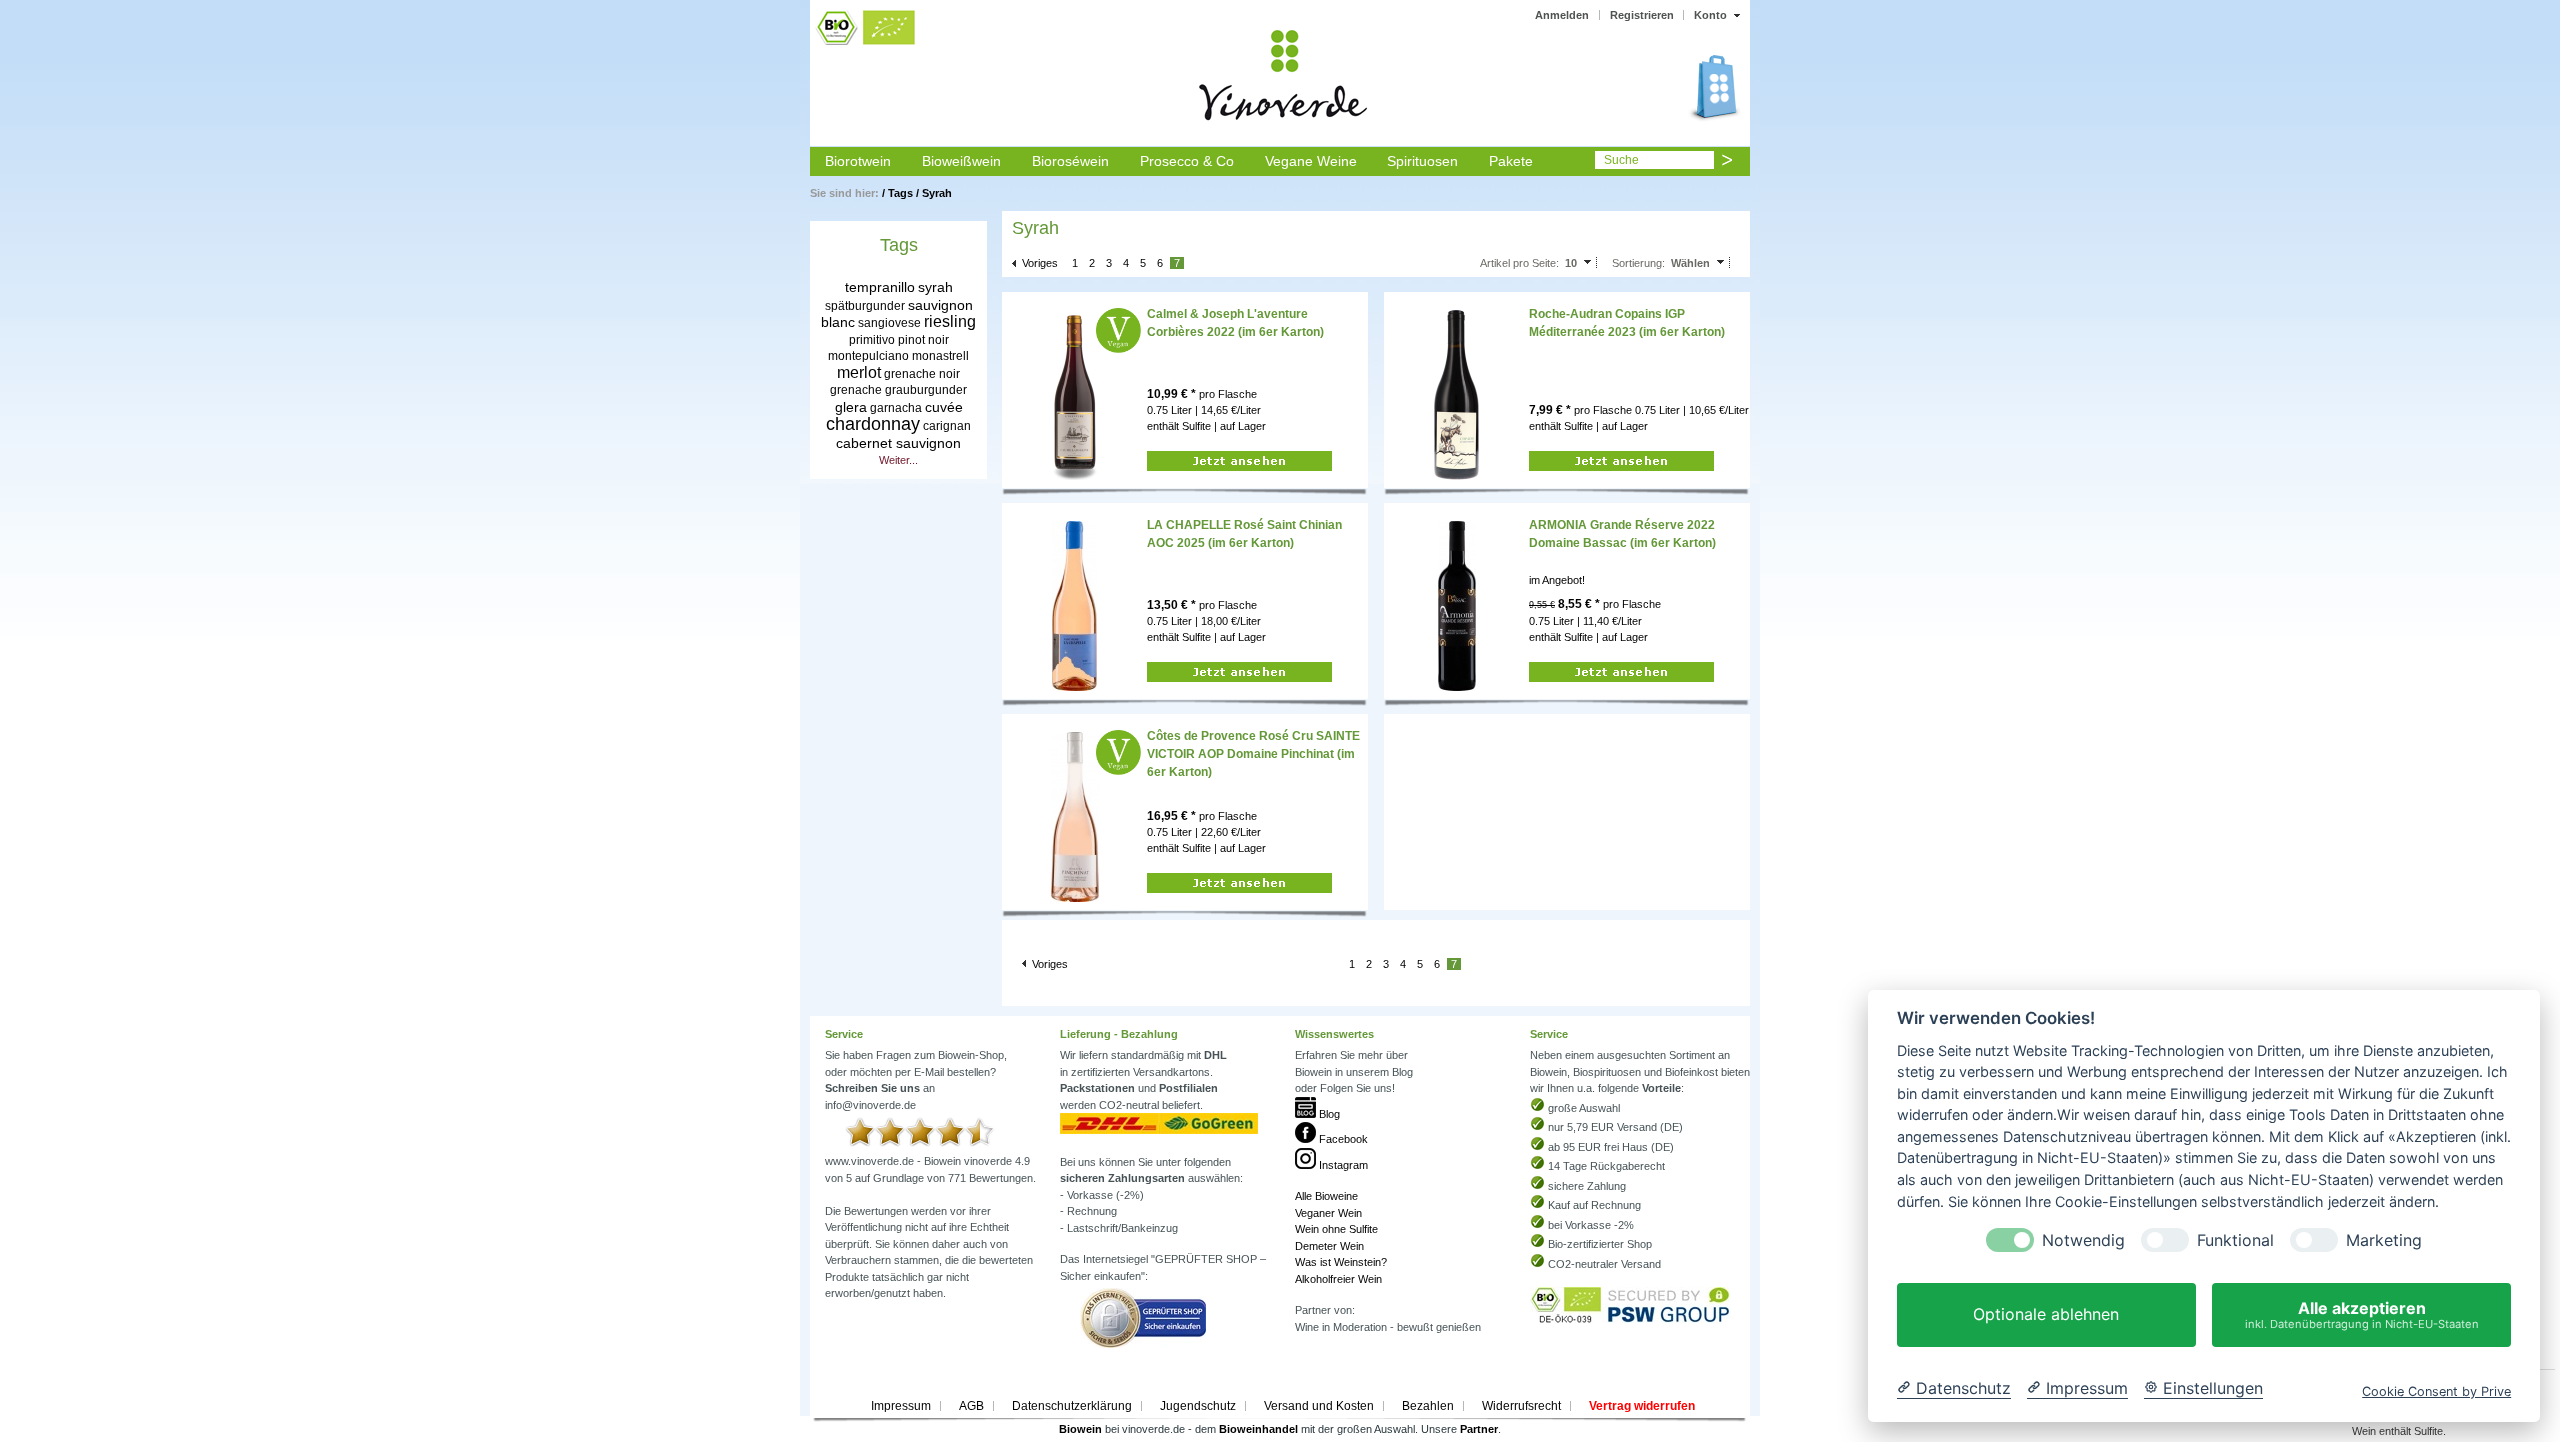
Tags (900, 193)
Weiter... (898, 460)
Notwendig (2083, 1240)
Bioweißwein (961, 161)
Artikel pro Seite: (1519, 263)
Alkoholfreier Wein (1338, 1279)
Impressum (901, 1406)
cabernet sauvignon (898, 443)
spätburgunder (865, 306)
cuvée (944, 407)
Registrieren (1642, 15)
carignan (947, 426)
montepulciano (868, 356)
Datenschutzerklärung (1072, 1406)
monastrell (940, 356)
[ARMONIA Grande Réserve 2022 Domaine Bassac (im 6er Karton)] (1457, 605)
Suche (1621, 160)
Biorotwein (858, 161)
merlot (859, 372)
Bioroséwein (1070, 161)
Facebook (1342, 1139)
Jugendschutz (1198, 1406)
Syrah (937, 193)
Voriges (1040, 263)
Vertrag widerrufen (1642, 1406)
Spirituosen (1422, 161)
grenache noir (922, 374)
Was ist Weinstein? (1341, 1262)
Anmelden (1562, 15)
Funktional (2235, 1240)
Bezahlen (1428, 1406)
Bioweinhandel (1258, 1429)
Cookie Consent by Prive (2436, 1391)
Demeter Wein (1329, 1246)
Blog (1328, 1114)
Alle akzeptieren (2362, 1314)
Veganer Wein (1328, 1213)
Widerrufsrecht (1521, 1406)
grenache (856, 390)
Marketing (2384, 1240)
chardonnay (873, 424)
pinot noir (923, 340)
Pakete (1511, 161)
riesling (950, 321)
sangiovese (889, 323)
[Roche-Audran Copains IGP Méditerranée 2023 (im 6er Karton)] (1456, 394)
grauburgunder (926, 390)
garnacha (896, 408)
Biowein (1080, 1429)
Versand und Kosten (1319, 1406)
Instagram (1342, 1165)
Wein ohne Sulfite (1336, 1229)
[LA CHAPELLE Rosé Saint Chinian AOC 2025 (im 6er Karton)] (1074, 605)
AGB (971, 1406)
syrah (935, 287)
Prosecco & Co (1187, 161)
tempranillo (880, 287)
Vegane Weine (1311, 161)
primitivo (872, 340)
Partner (1479, 1429)
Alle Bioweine (1326, 1196)
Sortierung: (1638, 263)
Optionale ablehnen (2046, 1315)
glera (851, 407)
